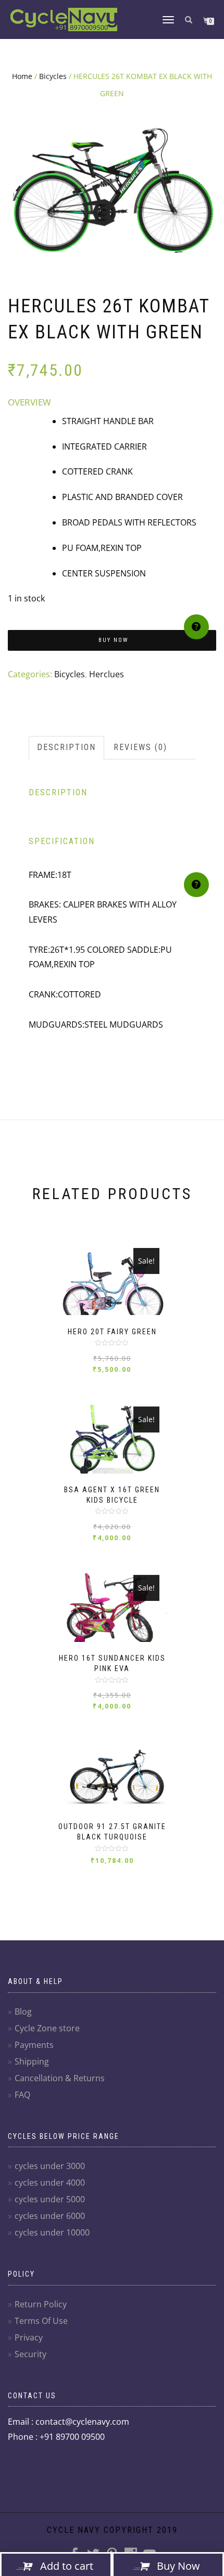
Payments (34, 2045)
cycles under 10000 (52, 2232)
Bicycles (53, 76)
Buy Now (113, 640)
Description (66, 747)
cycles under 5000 (50, 2199)
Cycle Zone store (47, 2028)
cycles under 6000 (50, 2216)
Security (30, 2354)
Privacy (29, 2337)
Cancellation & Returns (60, 2078)
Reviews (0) (140, 747)
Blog (23, 2012)
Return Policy (41, 2304)
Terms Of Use (41, 2321)
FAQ (22, 2095)
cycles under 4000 (50, 2183)
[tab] (67, 748)
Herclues (107, 674)
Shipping (32, 2061)
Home (22, 76)
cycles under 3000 (50, 2166)
